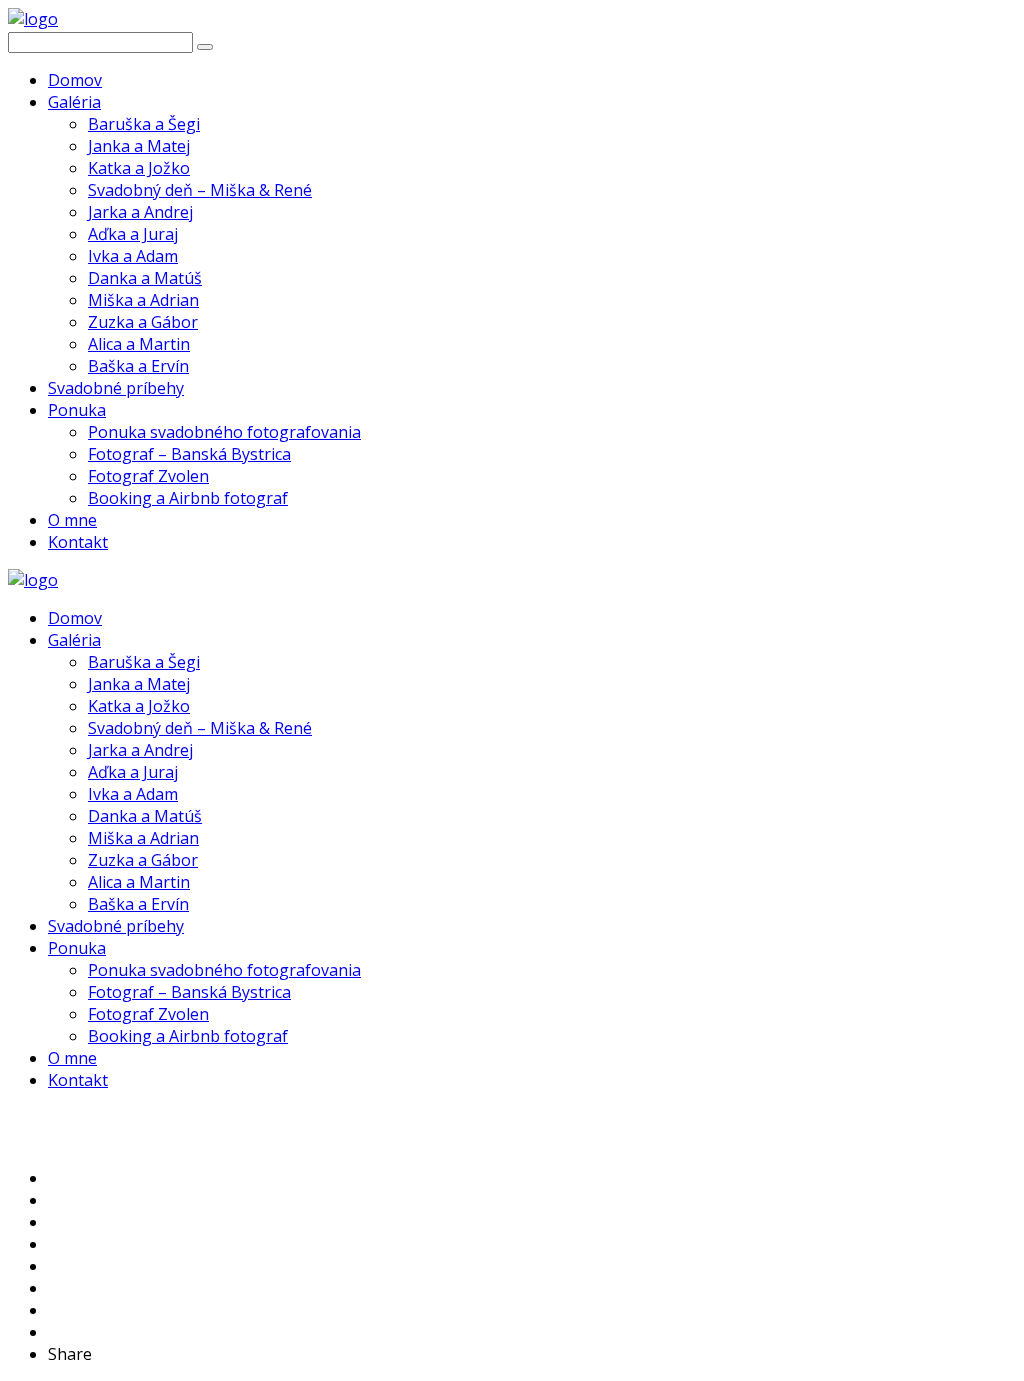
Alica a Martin (139, 344)
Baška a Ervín (138, 366)
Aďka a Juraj (133, 234)
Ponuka (77, 410)
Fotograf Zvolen (148, 476)
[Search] (205, 47)
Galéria (74, 102)
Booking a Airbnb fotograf (188, 498)
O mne (72, 520)
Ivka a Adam (133, 256)
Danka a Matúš (145, 278)
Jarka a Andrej (140, 212)
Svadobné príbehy (116, 388)
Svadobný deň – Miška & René (200, 190)
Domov (75, 80)
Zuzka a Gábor (143, 322)
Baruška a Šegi (144, 124)
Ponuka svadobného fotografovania (224, 432)
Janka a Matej (139, 146)
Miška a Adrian (143, 300)
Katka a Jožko (139, 168)
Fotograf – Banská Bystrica (189, 454)
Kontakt (78, 542)
